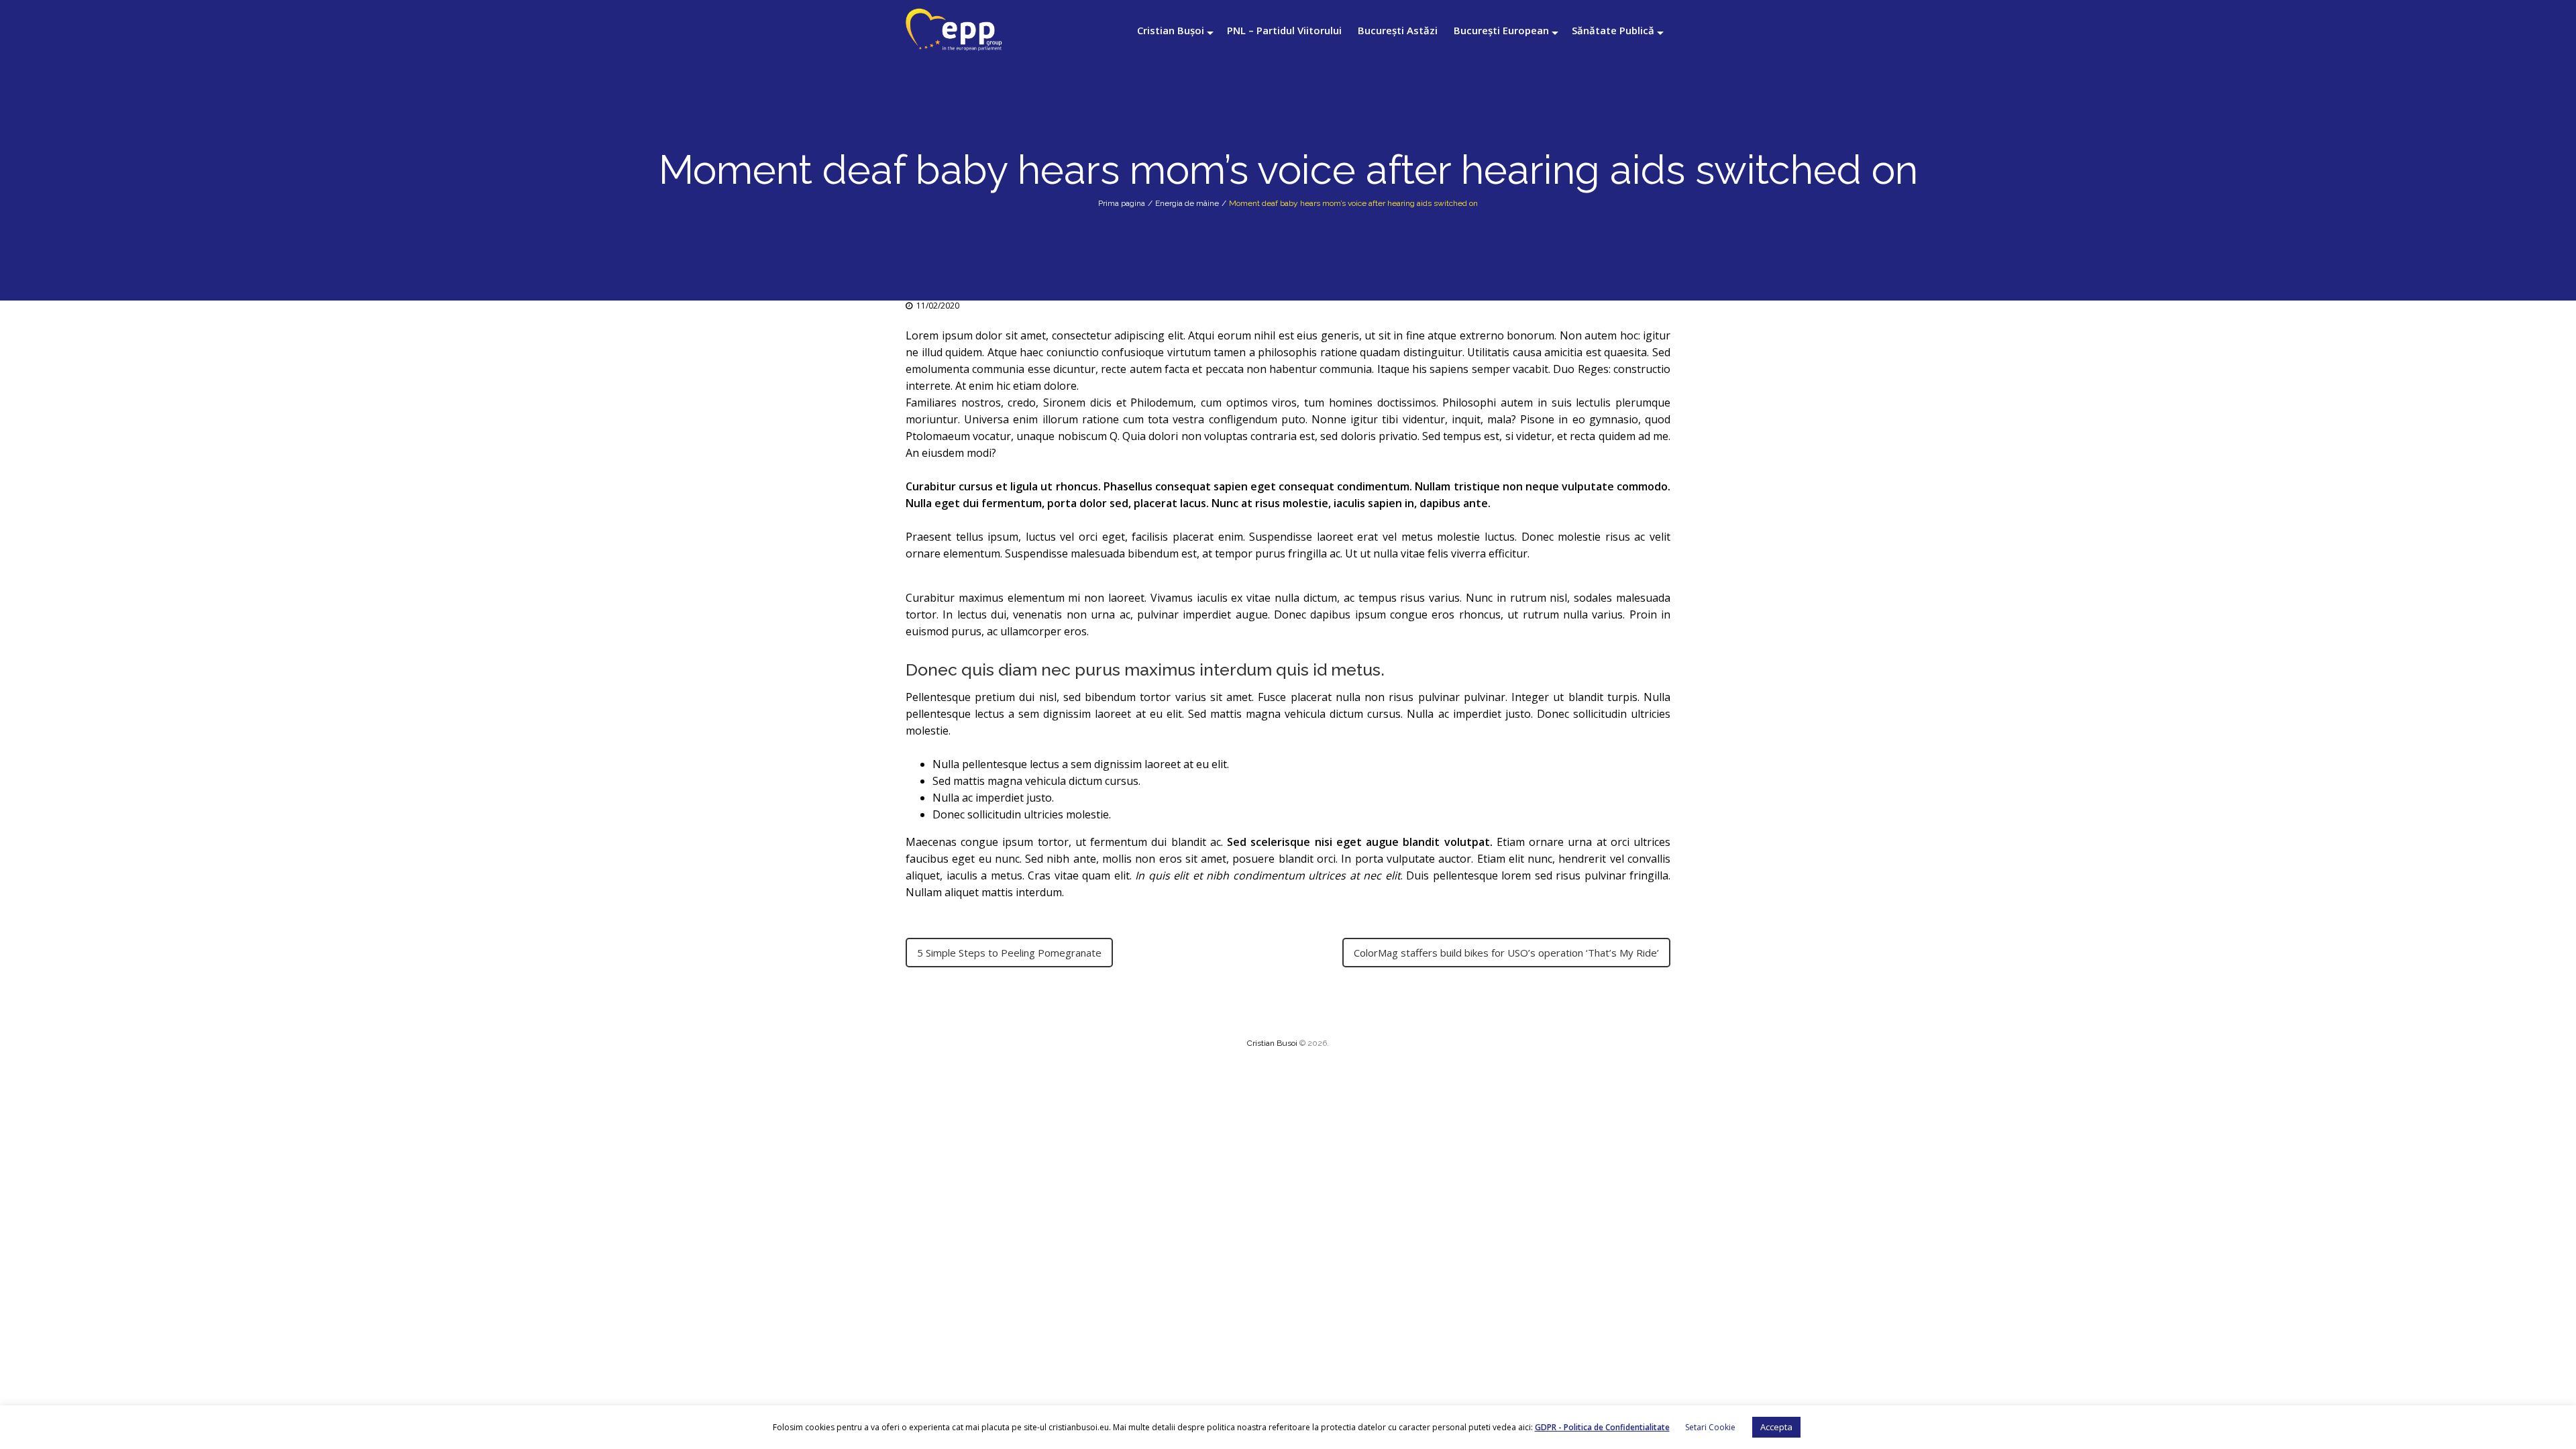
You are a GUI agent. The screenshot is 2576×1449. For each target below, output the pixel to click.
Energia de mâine (1187, 203)
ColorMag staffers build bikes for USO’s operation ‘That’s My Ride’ (1506, 953)
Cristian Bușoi (1171, 30)
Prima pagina (1122, 203)
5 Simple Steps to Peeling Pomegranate (1009, 953)
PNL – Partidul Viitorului (1284, 30)
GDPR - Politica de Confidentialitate (1602, 1427)
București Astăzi (1398, 30)
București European (1501, 30)
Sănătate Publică (1613, 30)
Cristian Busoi (1272, 1043)
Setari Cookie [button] (1710, 1427)
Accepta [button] (1776, 1427)
